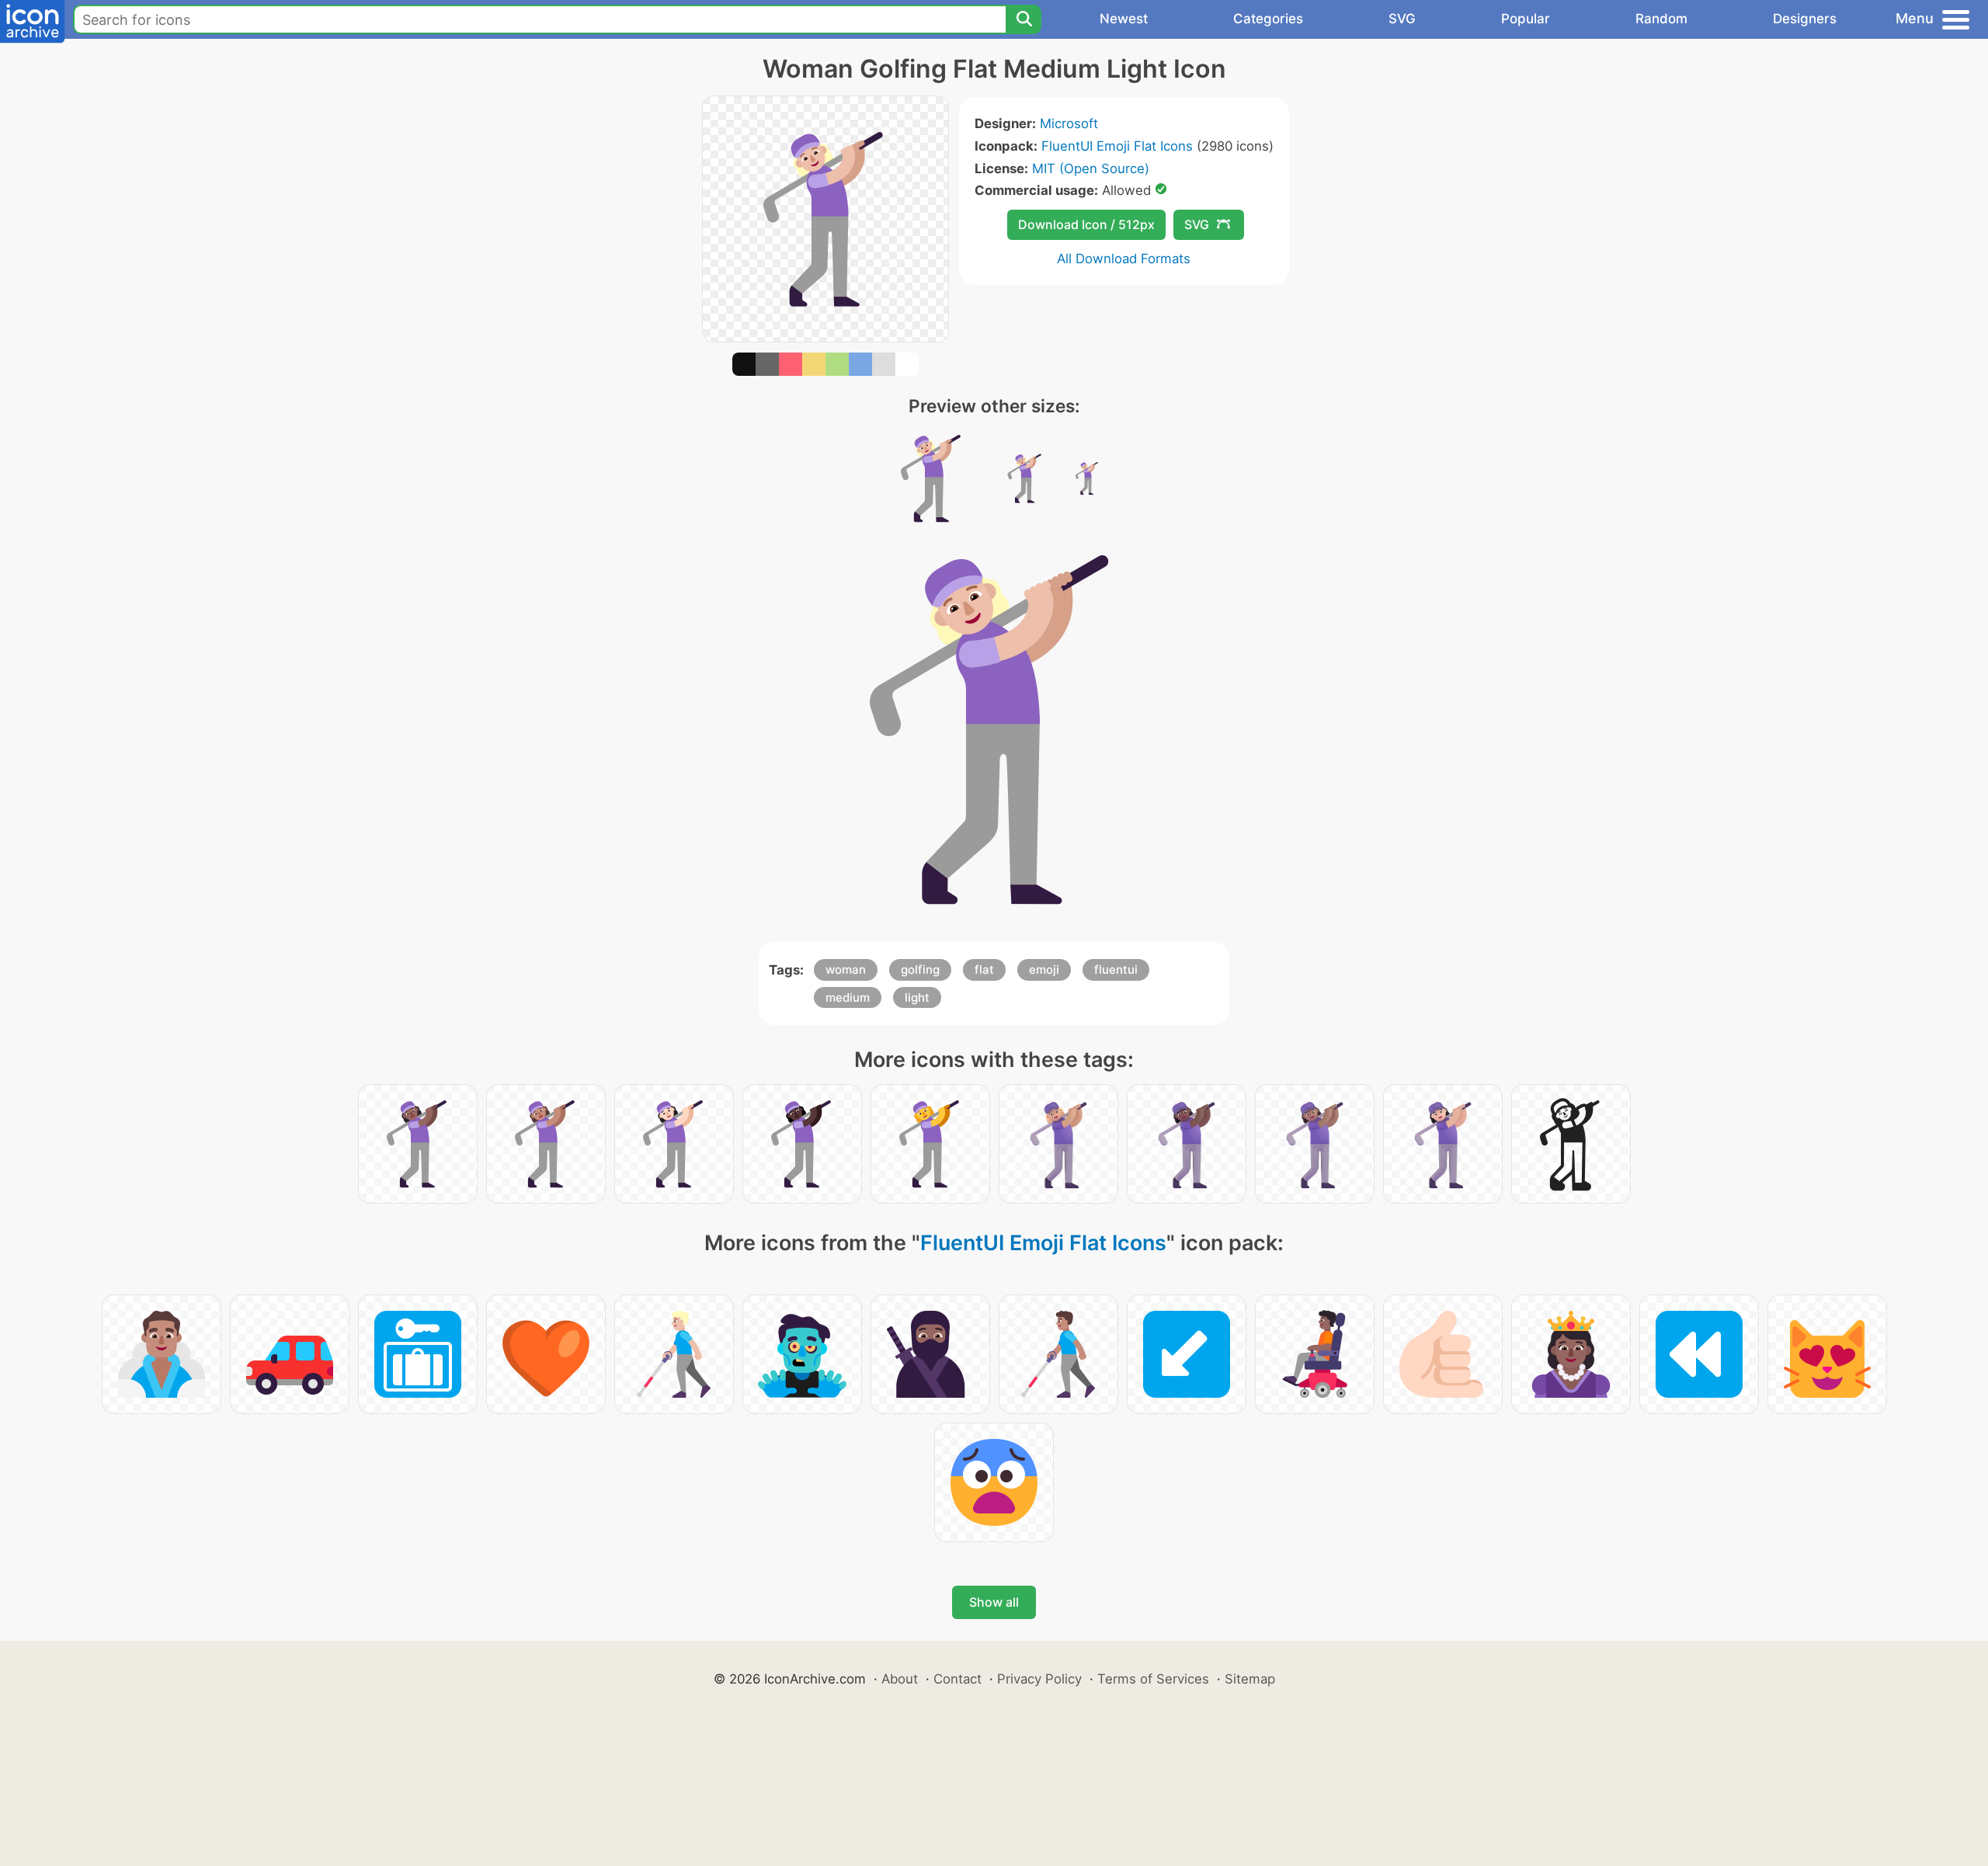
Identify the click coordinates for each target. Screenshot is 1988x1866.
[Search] (1024, 19)
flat (984, 969)
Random (1661, 19)
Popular (1526, 19)
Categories (1268, 19)
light (917, 997)
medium (848, 997)
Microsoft (1069, 123)
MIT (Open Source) (1091, 169)
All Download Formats (1124, 259)
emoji (1044, 969)
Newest (1124, 19)
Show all (994, 1602)
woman (846, 969)
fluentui (1116, 969)
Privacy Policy (1039, 1679)
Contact (958, 1679)
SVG (1402, 19)
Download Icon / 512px (1086, 224)
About (900, 1679)
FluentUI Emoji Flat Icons (1117, 146)
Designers (1805, 19)
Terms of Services (1153, 1679)
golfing (920, 969)
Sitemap (1250, 1679)
